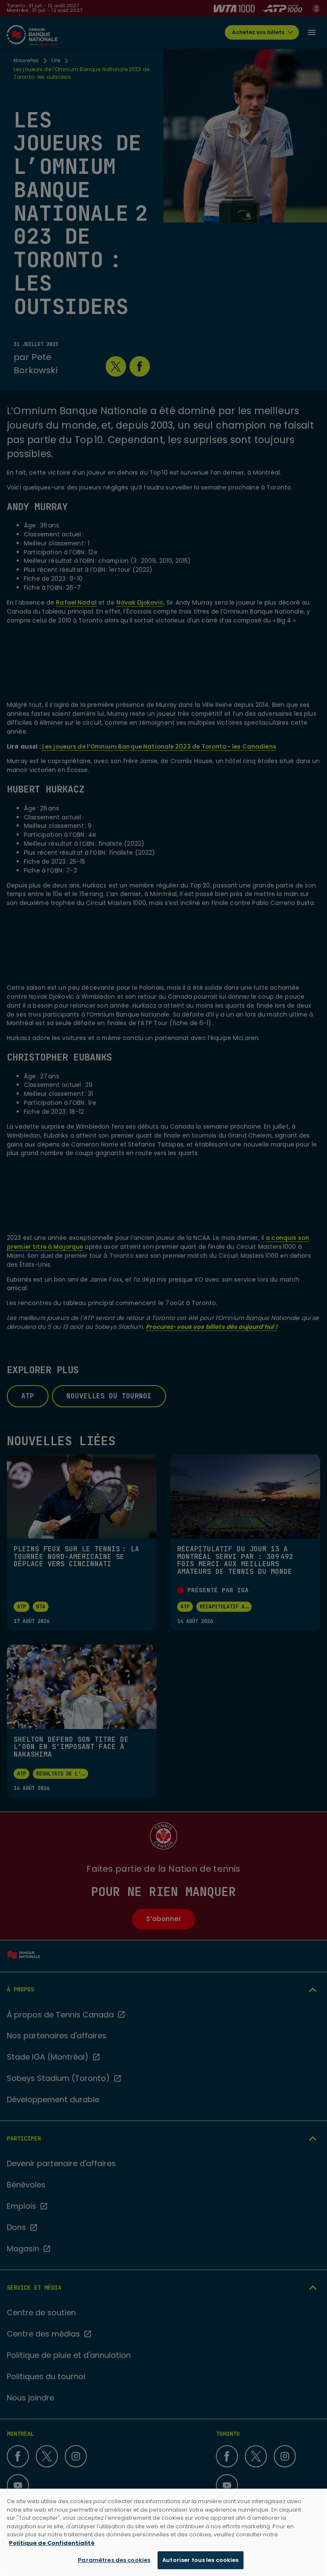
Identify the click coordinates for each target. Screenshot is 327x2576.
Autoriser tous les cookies (200, 2560)
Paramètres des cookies (114, 2560)
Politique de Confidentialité (52, 2543)
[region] (163, 2532)
